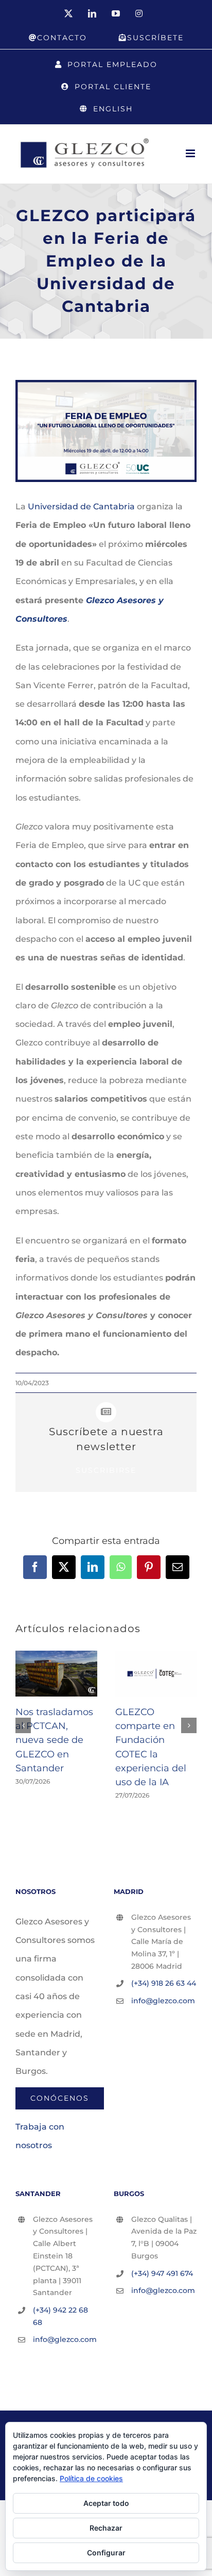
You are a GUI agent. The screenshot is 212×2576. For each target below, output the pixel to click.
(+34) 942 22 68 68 (60, 2316)
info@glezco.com (163, 2001)
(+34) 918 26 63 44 (164, 1983)
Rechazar (106, 2528)
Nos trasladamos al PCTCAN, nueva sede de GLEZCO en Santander (54, 1740)
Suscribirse (106, 1470)
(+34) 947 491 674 (162, 2273)
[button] (23, 1725)
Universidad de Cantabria (81, 506)
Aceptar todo (106, 2503)
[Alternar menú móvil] (191, 153)
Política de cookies (91, 2478)
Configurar (106, 2553)
